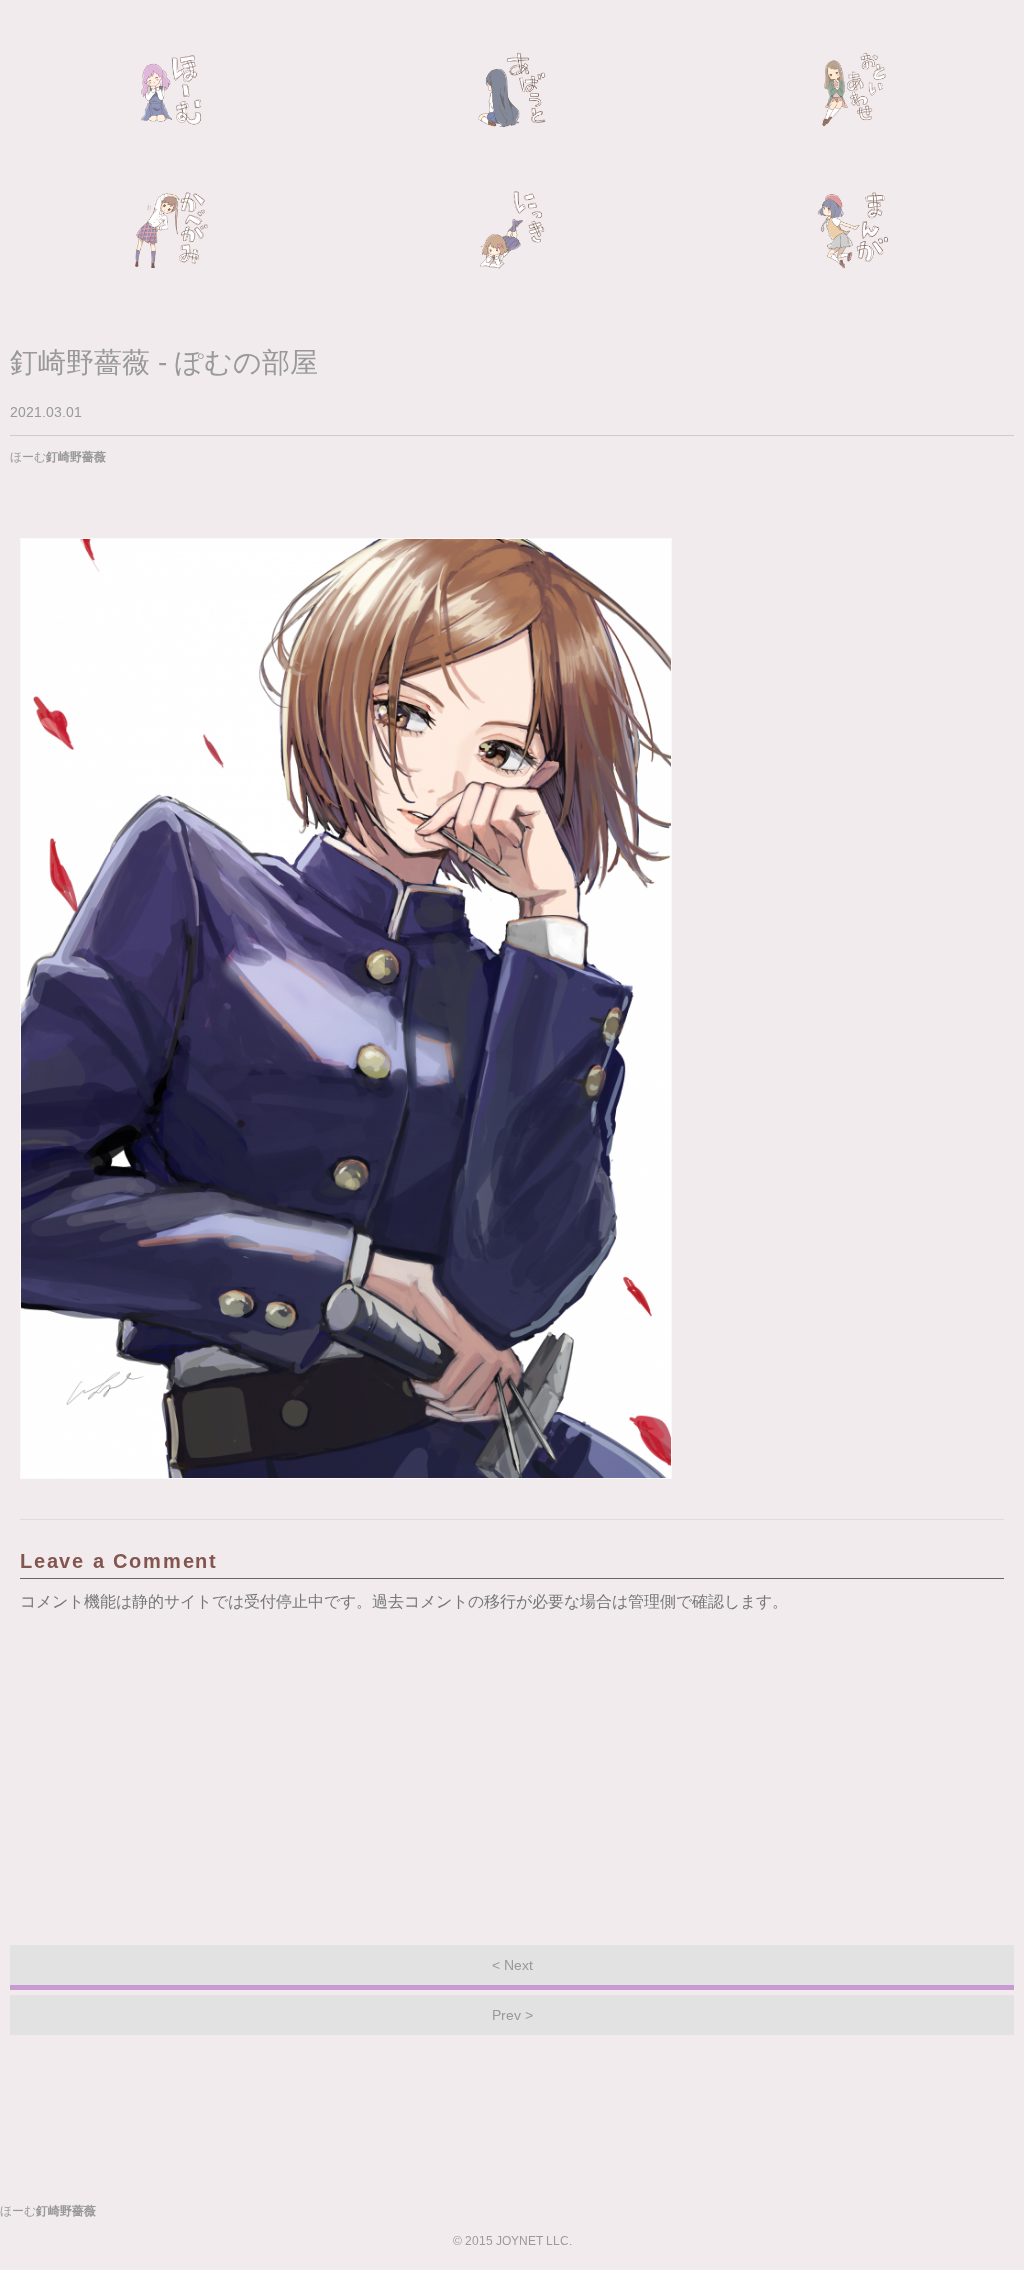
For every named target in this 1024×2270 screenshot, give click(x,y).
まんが (853, 230)
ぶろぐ (512, 230)
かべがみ (171, 230)
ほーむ (171, 90)
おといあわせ (853, 90)
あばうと (512, 90)
